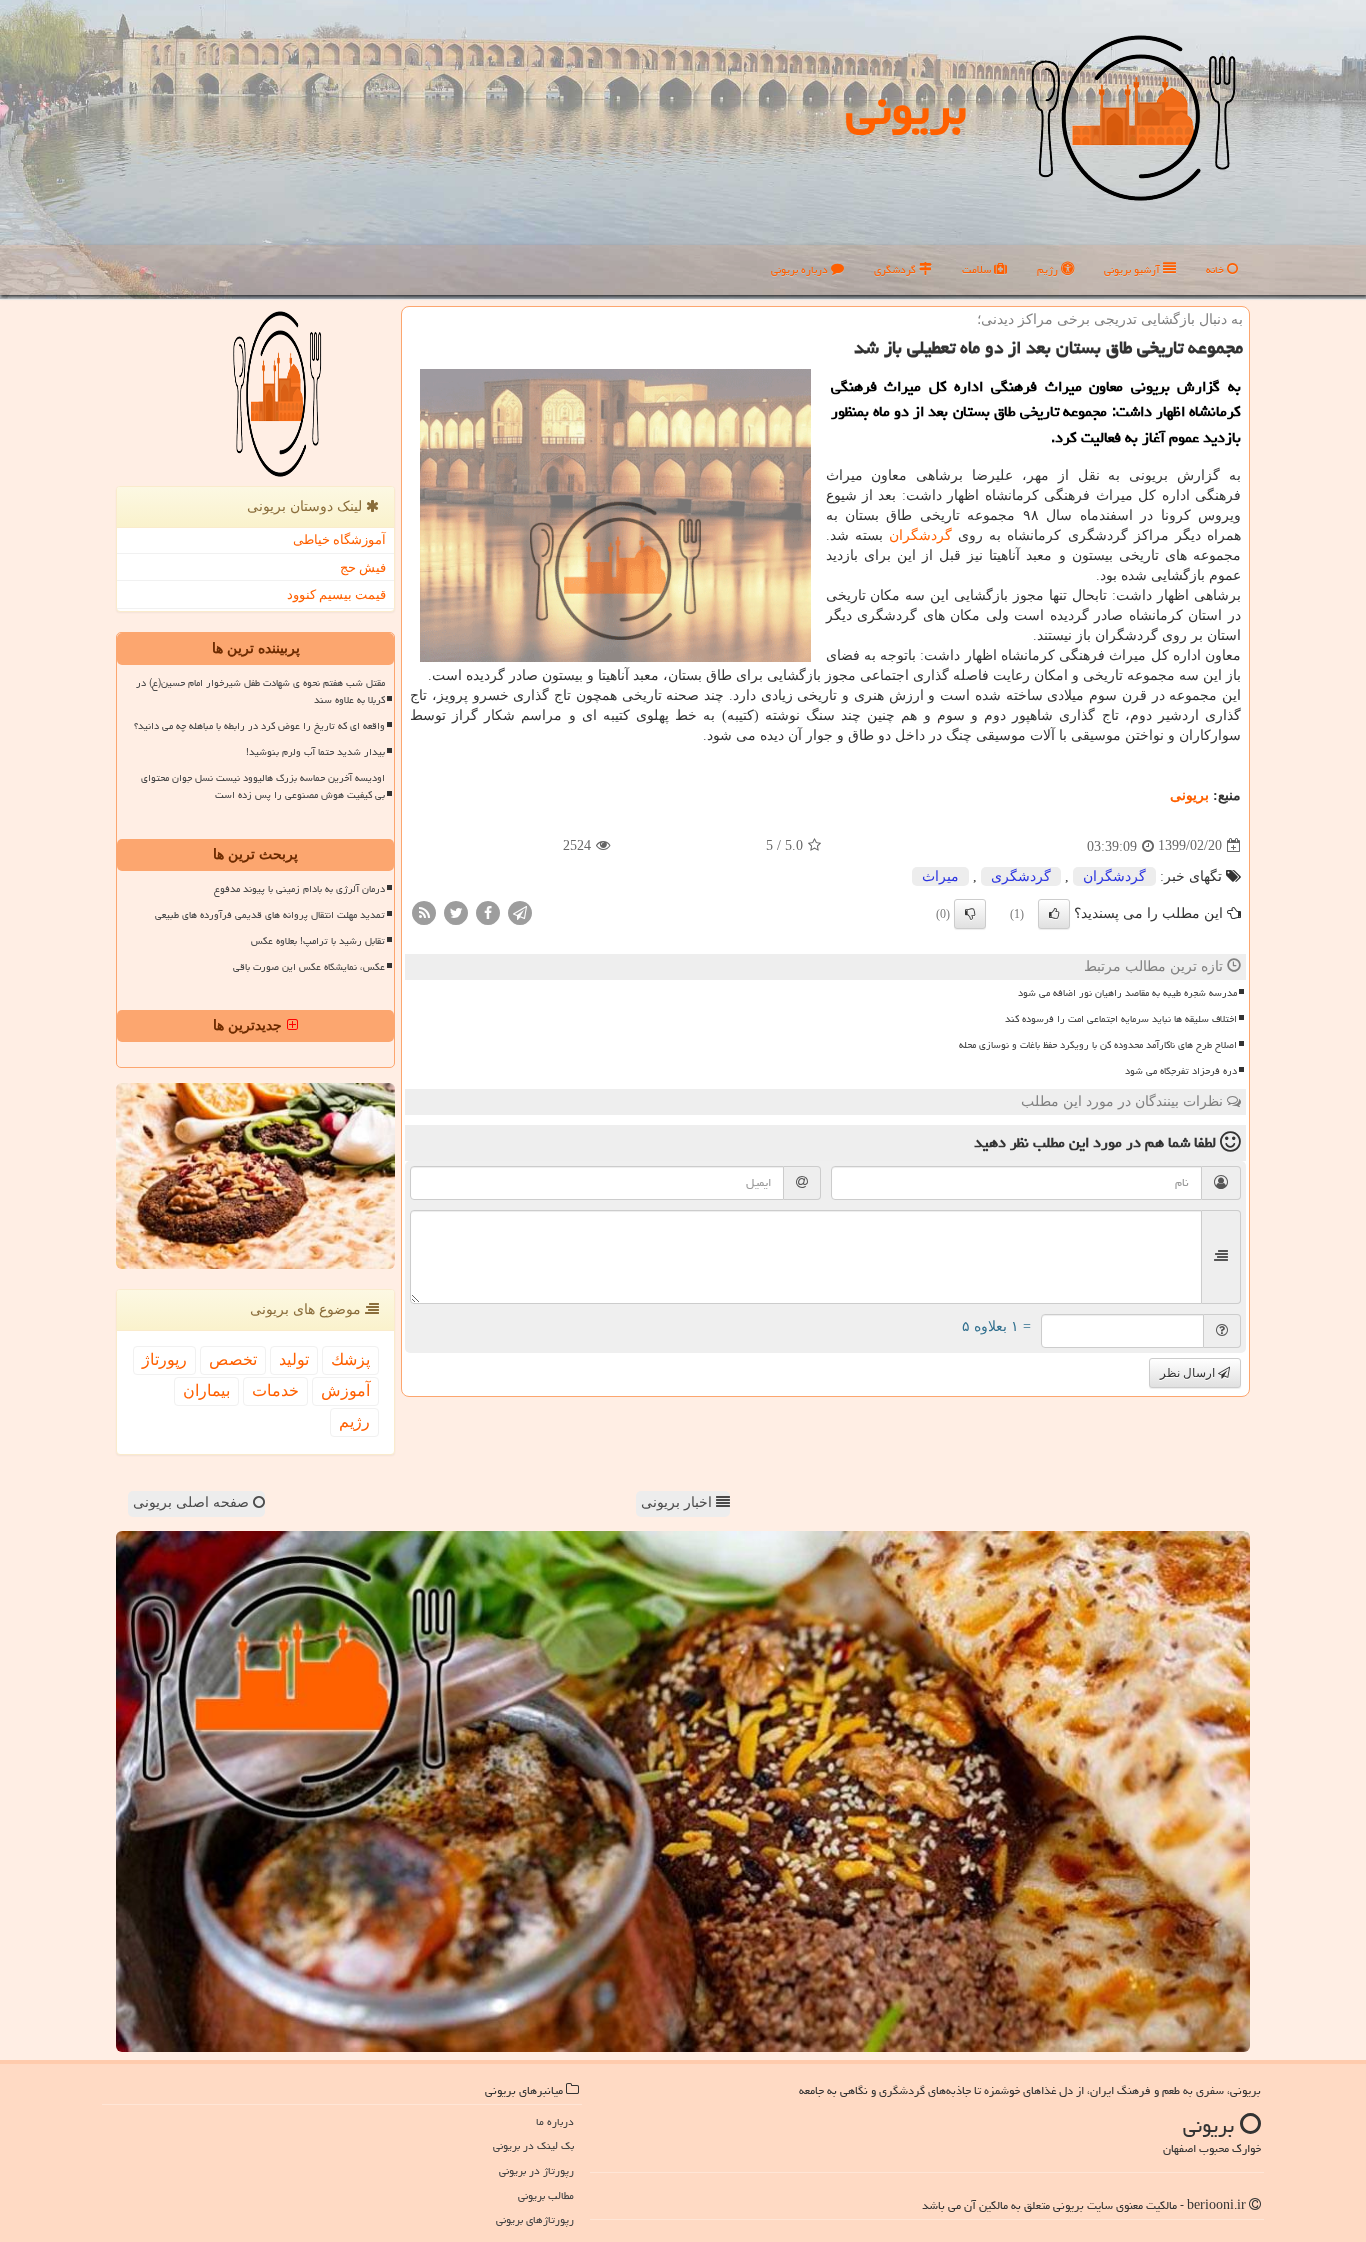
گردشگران (920, 535)
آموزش (345, 1390)
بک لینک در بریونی (533, 2145)
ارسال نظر (1189, 1373)
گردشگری (896, 269)
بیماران (206, 1390)
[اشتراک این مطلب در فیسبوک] (488, 911)
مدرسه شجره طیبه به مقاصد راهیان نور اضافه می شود (1127, 993)
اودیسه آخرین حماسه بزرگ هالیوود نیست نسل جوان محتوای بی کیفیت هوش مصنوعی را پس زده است (263, 786)
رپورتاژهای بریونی (535, 2219)
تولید (294, 1359)
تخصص (233, 1359)
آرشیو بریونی (1133, 269)
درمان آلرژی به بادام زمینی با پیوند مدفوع (299, 889)
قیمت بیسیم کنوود (336, 594)
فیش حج (363, 567)
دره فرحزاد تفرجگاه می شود (1181, 1071)
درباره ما (555, 2121)
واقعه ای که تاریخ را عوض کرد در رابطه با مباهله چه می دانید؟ (259, 726)
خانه (1216, 269)
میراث (940, 876)
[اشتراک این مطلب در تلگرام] (520, 911)
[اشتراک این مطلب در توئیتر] (456, 911)
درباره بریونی (801, 269)
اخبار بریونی (678, 1502)
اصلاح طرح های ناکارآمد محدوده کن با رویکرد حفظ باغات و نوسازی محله (1098, 1045)
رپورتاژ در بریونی (536, 2170)
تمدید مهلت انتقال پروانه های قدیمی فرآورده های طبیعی (270, 915)
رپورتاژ (164, 1359)
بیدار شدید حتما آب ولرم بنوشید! (315, 752)
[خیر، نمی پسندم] (970, 914)
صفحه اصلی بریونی (193, 1502)
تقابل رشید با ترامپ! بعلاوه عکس (318, 941)
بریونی (906, 109)
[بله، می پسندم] (1054, 914)
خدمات (275, 1390)
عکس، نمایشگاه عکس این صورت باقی (309, 967)
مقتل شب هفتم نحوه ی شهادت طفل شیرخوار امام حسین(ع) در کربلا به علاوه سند (260, 691)
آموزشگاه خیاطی (339, 539)
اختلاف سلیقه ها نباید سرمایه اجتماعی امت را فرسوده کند (1121, 1019)
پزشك (350, 1359)
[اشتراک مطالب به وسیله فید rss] (424, 911)
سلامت (978, 269)
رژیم (1049, 269)
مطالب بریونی (546, 2195)
